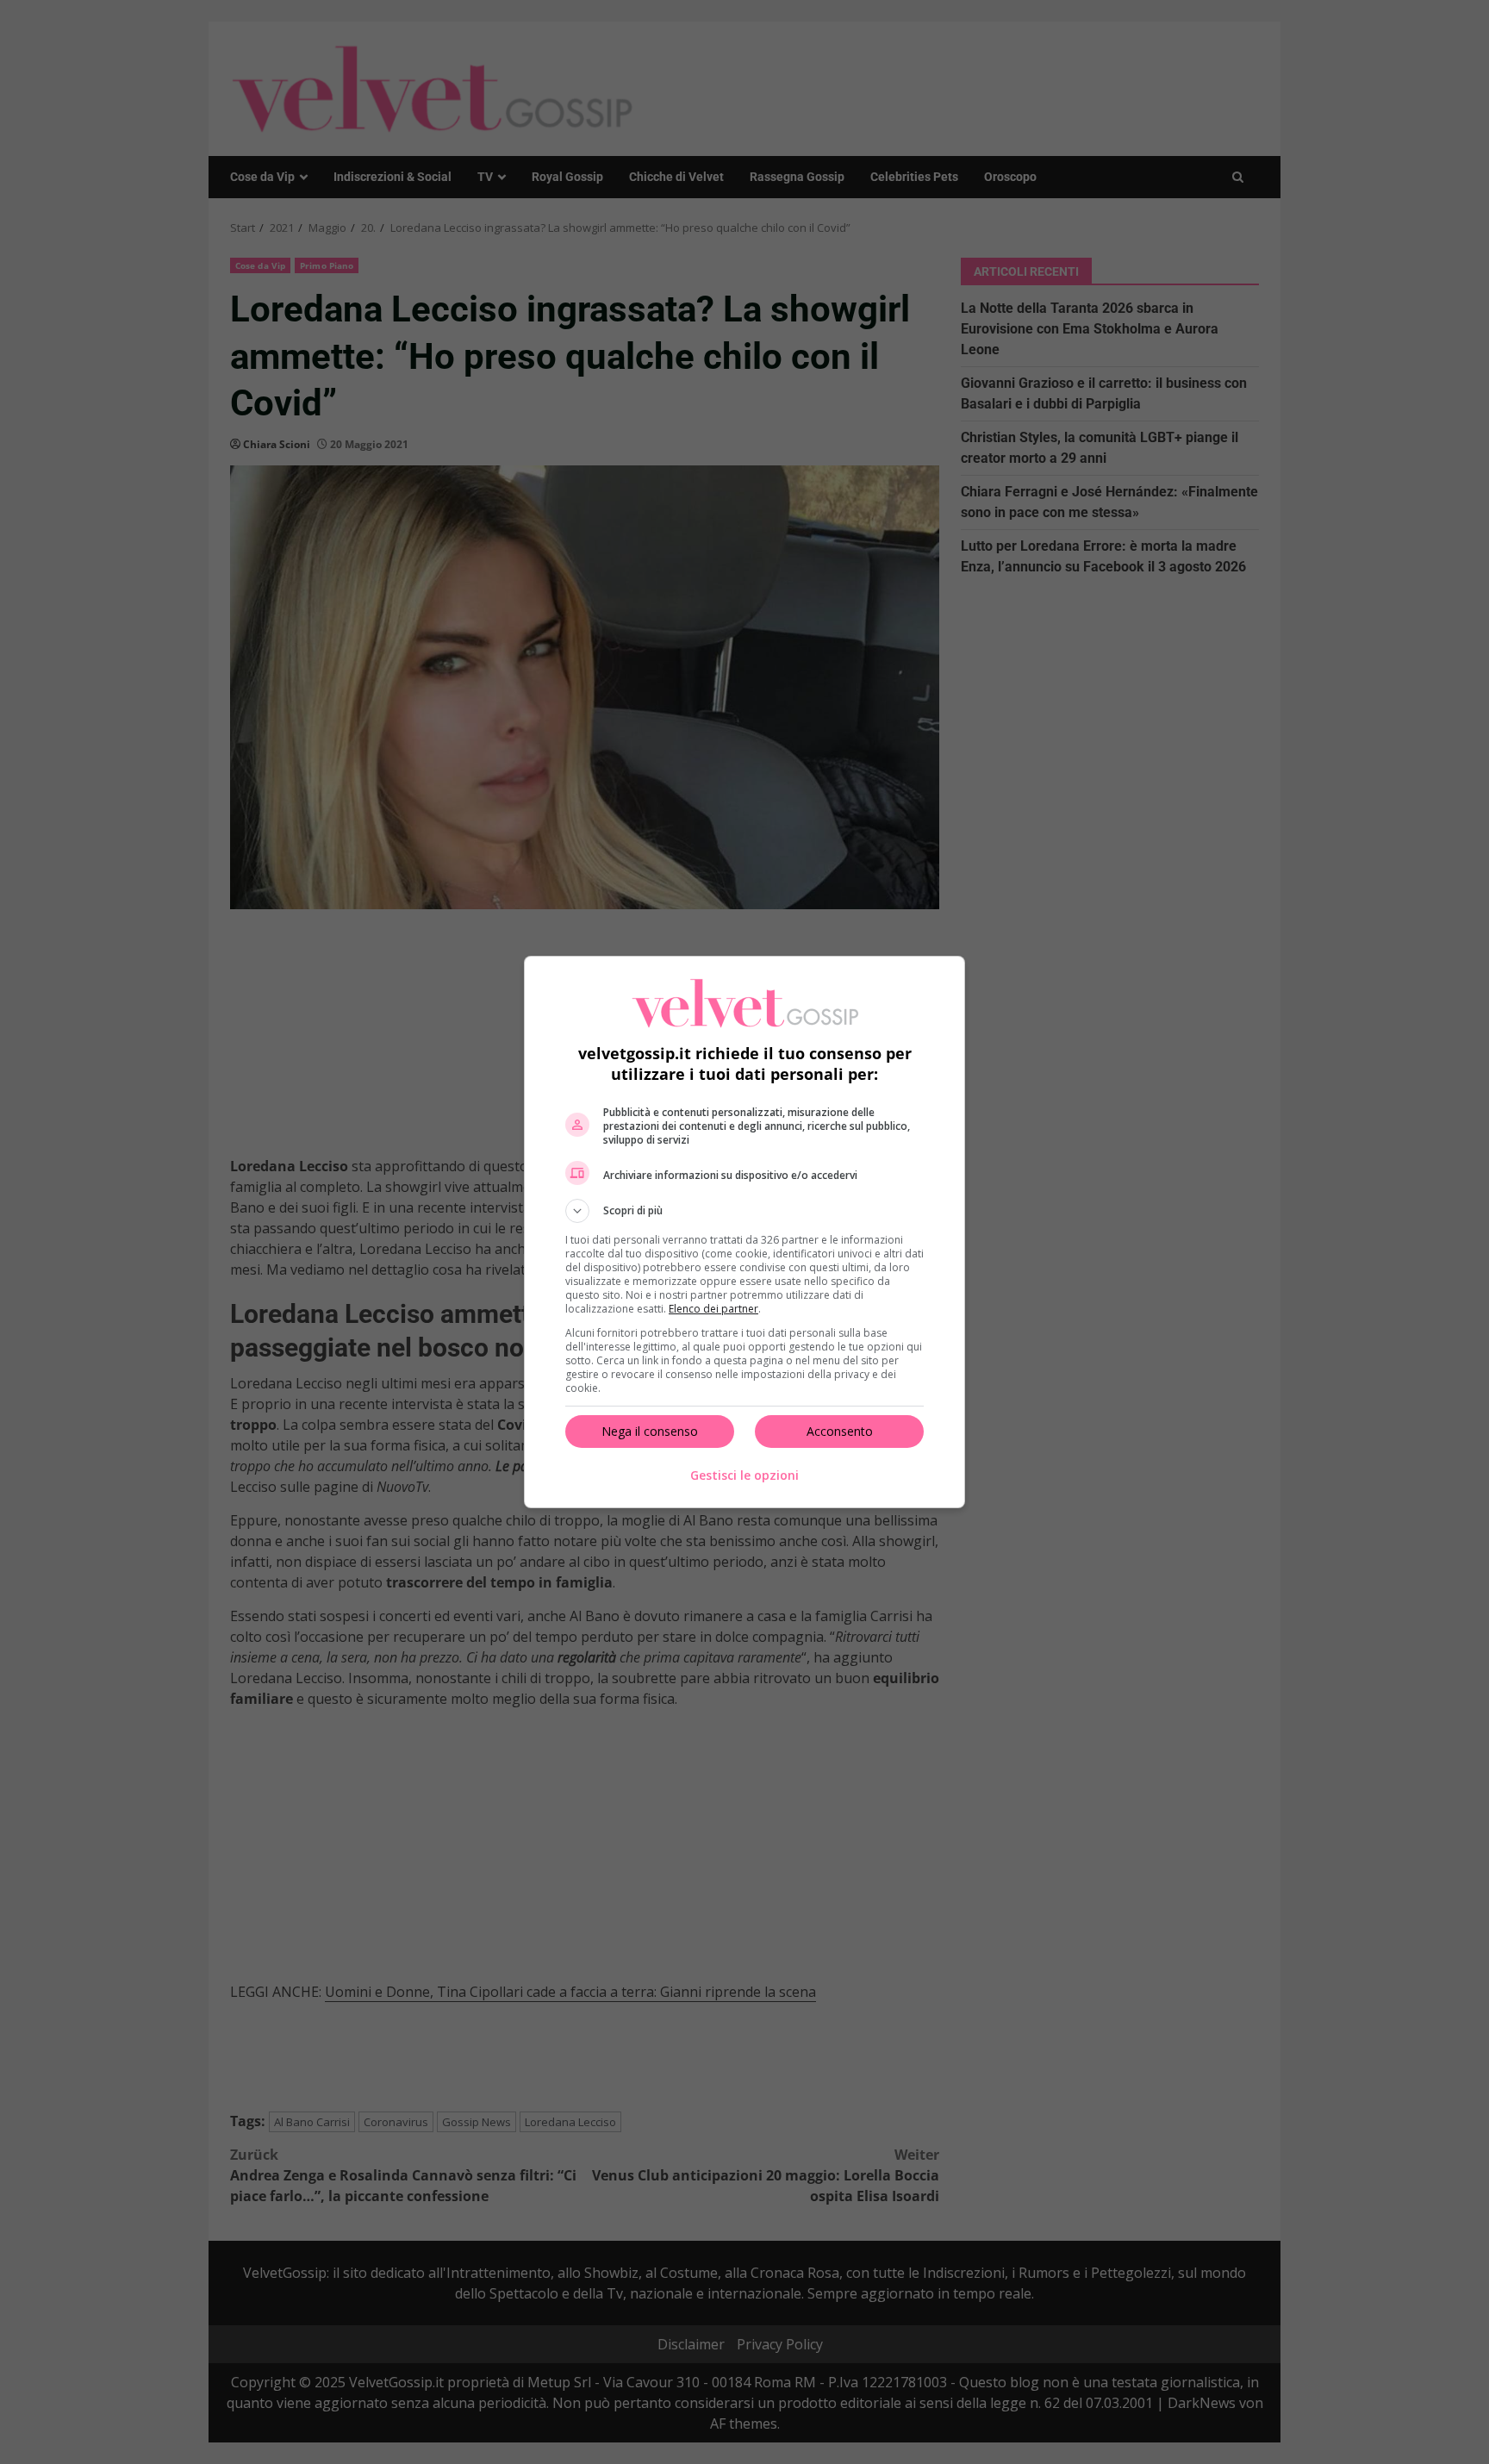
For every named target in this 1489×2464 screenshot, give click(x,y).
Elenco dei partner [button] (713, 1309)
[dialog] (744, 1232)
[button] (744, 1211)
